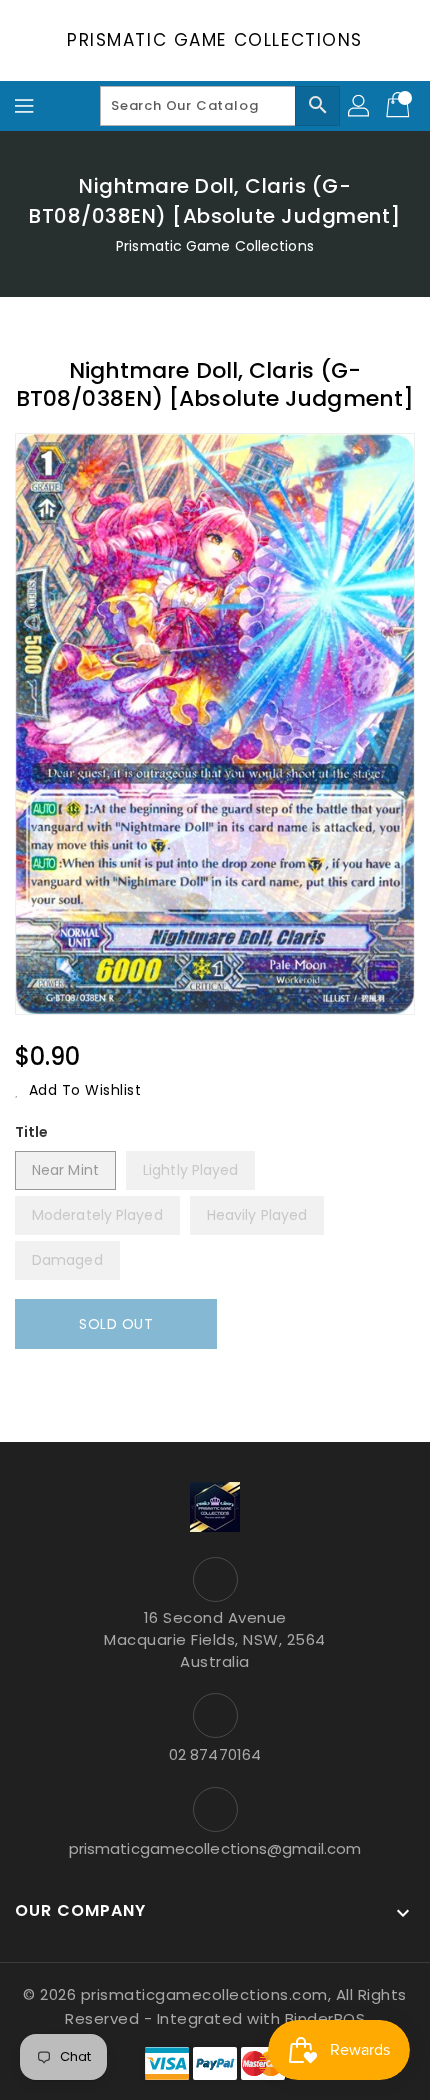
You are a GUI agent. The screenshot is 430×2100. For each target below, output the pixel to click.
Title (32, 1132)
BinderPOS (325, 2018)
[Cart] (400, 106)
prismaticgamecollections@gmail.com (215, 1848)
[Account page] (360, 106)
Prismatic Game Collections (215, 40)
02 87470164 (215, 1754)
